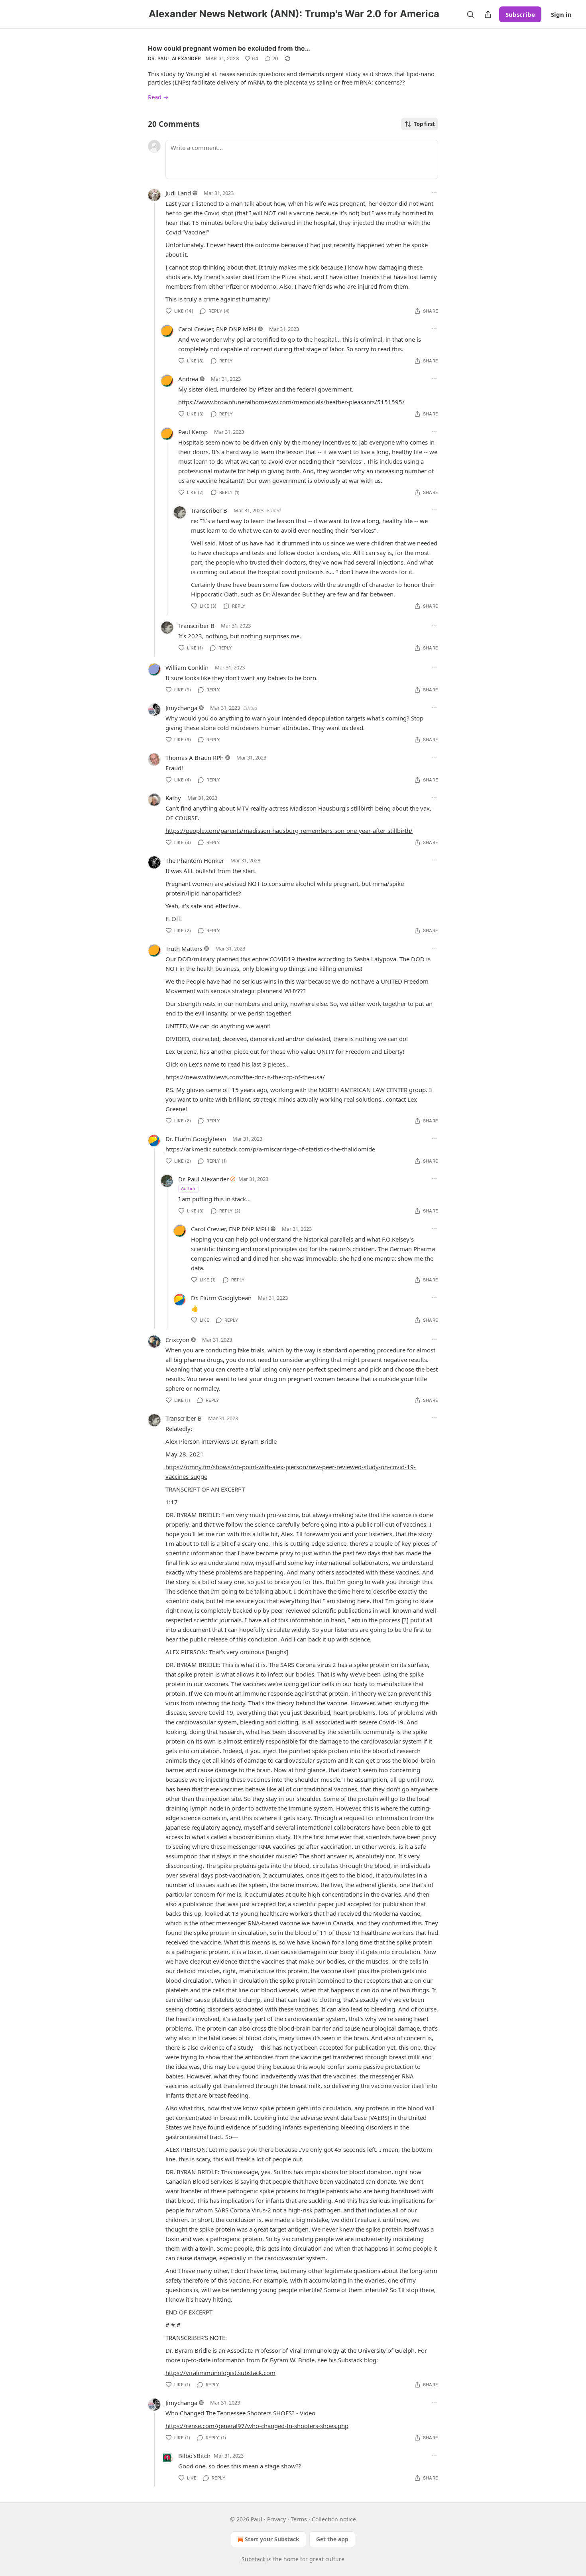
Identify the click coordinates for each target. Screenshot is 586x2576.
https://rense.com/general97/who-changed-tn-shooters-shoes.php (257, 2426)
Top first (424, 124)
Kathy (173, 798)
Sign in (561, 14)
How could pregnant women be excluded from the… (229, 48)
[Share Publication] (488, 14)
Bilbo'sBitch (194, 2456)
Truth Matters (184, 949)
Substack (254, 2559)
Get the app (332, 2539)
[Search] (470, 14)
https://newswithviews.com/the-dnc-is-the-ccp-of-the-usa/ (245, 1077)
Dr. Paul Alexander (174, 58)
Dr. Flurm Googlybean (196, 1139)
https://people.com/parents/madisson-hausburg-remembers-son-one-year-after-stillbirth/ (289, 830)
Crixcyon (177, 1340)
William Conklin (187, 667)
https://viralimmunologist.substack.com (220, 2373)
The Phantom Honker (195, 860)
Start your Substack (272, 2539)
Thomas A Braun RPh (195, 758)
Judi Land (178, 193)
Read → (158, 97)
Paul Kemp (193, 432)
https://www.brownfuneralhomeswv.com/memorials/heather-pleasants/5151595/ (291, 402)
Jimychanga (181, 708)
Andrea (188, 379)
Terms (299, 2519)
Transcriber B (209, 510)
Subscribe (520, 14)
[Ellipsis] (434, 193)
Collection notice (334, 2519)
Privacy (276, 2519)
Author (188, 1188)
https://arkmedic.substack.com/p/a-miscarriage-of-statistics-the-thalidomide (270, 1149)
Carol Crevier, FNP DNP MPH (217, 329)
